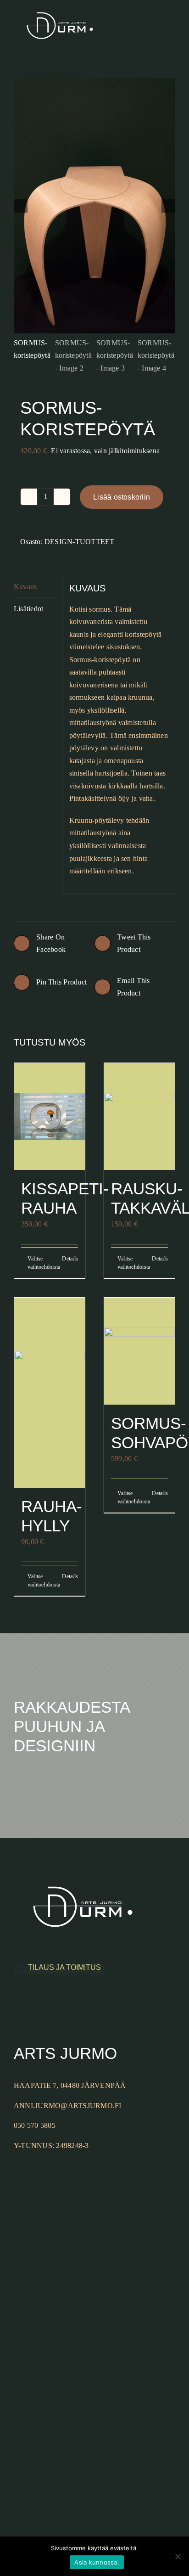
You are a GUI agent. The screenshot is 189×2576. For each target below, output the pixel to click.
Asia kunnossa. (97, 2562)
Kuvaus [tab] (25, 587)
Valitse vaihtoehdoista (38, 1263)
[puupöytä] (94, 206)
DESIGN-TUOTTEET (80, 542)
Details (70, 1259)
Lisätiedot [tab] (28, 609)
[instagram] (31, 2006)
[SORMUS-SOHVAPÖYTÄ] (139, 1351)
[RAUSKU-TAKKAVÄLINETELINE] (139, 1116)
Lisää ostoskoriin (122, 497)
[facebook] (17, 2006)
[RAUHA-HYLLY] (50, 1393)
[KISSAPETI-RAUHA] (50, 1116)
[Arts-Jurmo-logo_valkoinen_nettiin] (60, 5)
